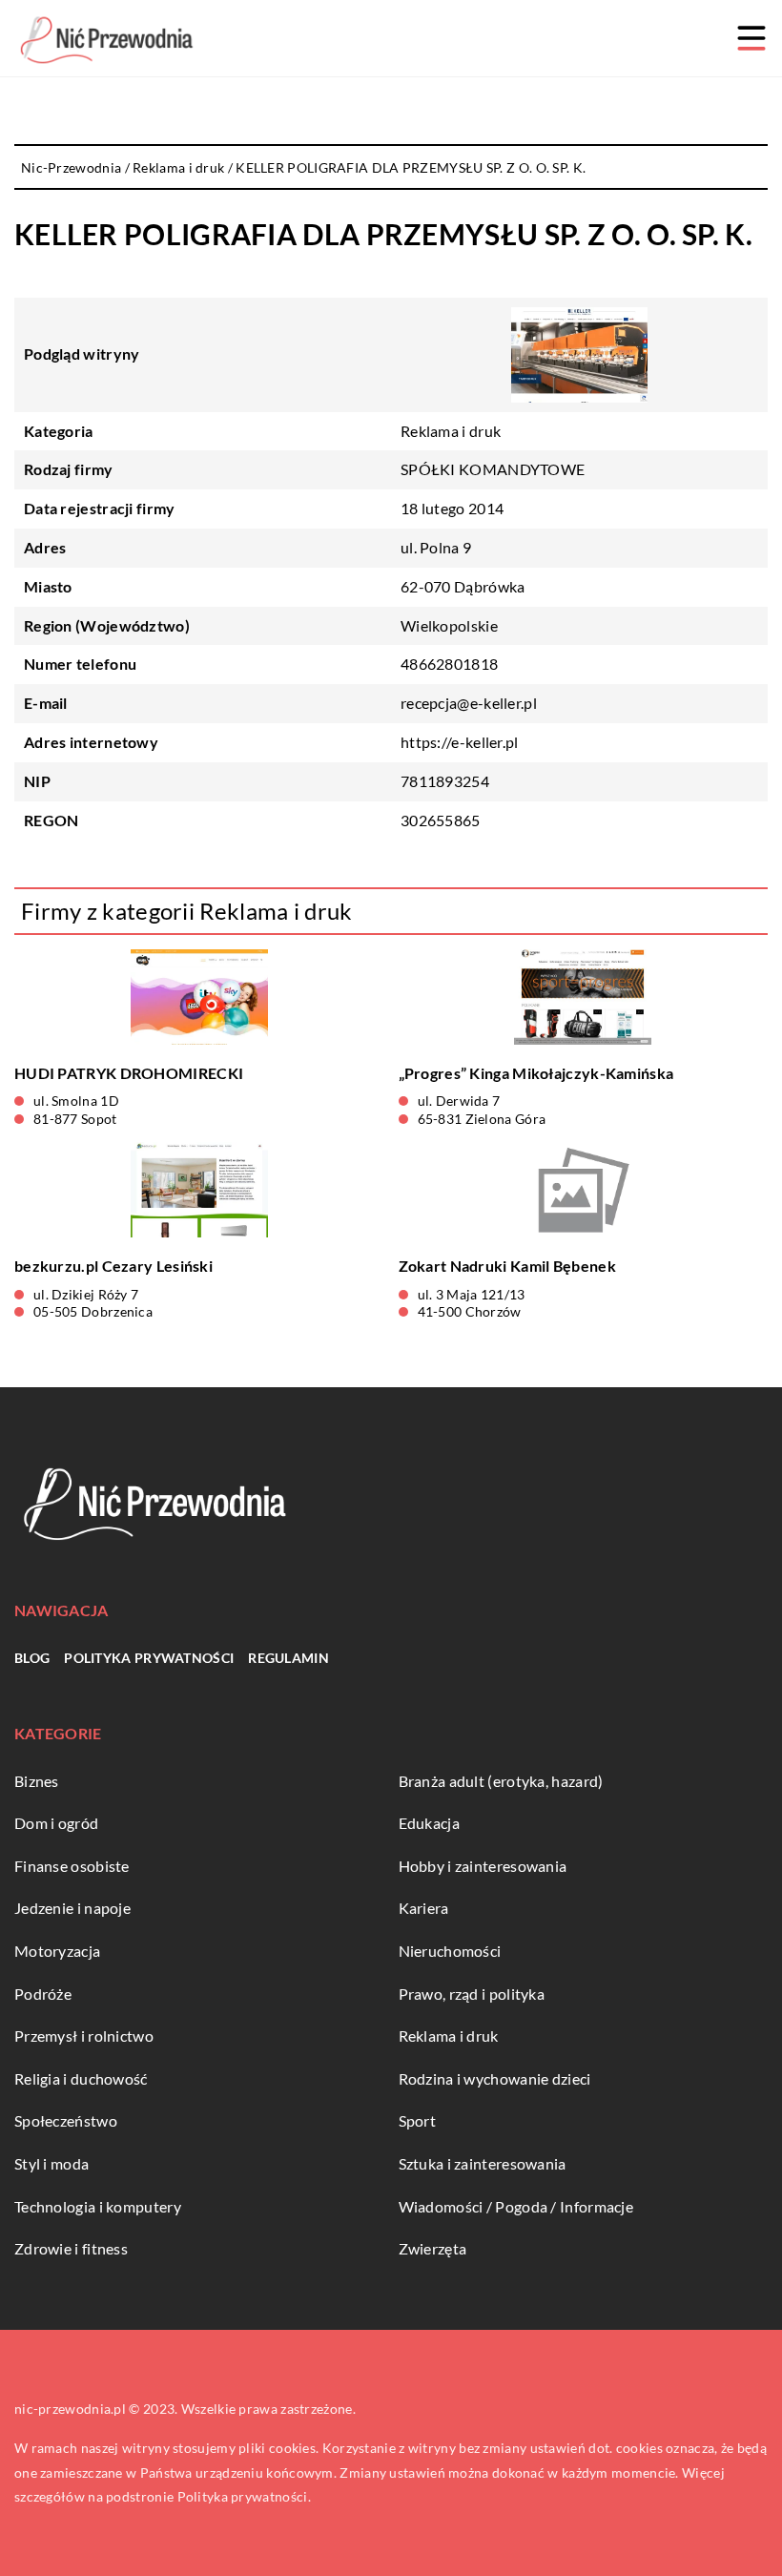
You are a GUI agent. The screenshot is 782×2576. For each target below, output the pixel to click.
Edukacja (429, 1823)
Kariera (424, 1908)
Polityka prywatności (149, 1658)
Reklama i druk (451, 431)
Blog (32, 1658)
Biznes (37, 1781)
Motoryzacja (57, 1951)
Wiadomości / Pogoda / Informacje (516, 2206)
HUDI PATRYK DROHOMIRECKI (129, 1073)
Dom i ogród (56, 1823)
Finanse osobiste (72, 1866)
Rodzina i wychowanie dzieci (495, 2078)
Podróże (43, 1994)
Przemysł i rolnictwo (84, 2036)
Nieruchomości (450, 1951)
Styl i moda (51, 2163)
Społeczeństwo (66, 2120)
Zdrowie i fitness (71, 2248)
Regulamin (288, 1658)
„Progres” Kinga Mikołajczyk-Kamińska (536, 1073)
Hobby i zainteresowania (483, 1866)
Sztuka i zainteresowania (483, 2163)
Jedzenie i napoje (72, 1908)
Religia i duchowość (81, 2078)
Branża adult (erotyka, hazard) (501, 1781)
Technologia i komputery (98, 2206)
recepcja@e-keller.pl (469, 703)
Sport (418, 2120)
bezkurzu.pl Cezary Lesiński (113, 1266)
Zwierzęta (433, 2248)
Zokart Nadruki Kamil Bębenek (507, 1266)
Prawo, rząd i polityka (472, 1994)
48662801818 (449, 664)
